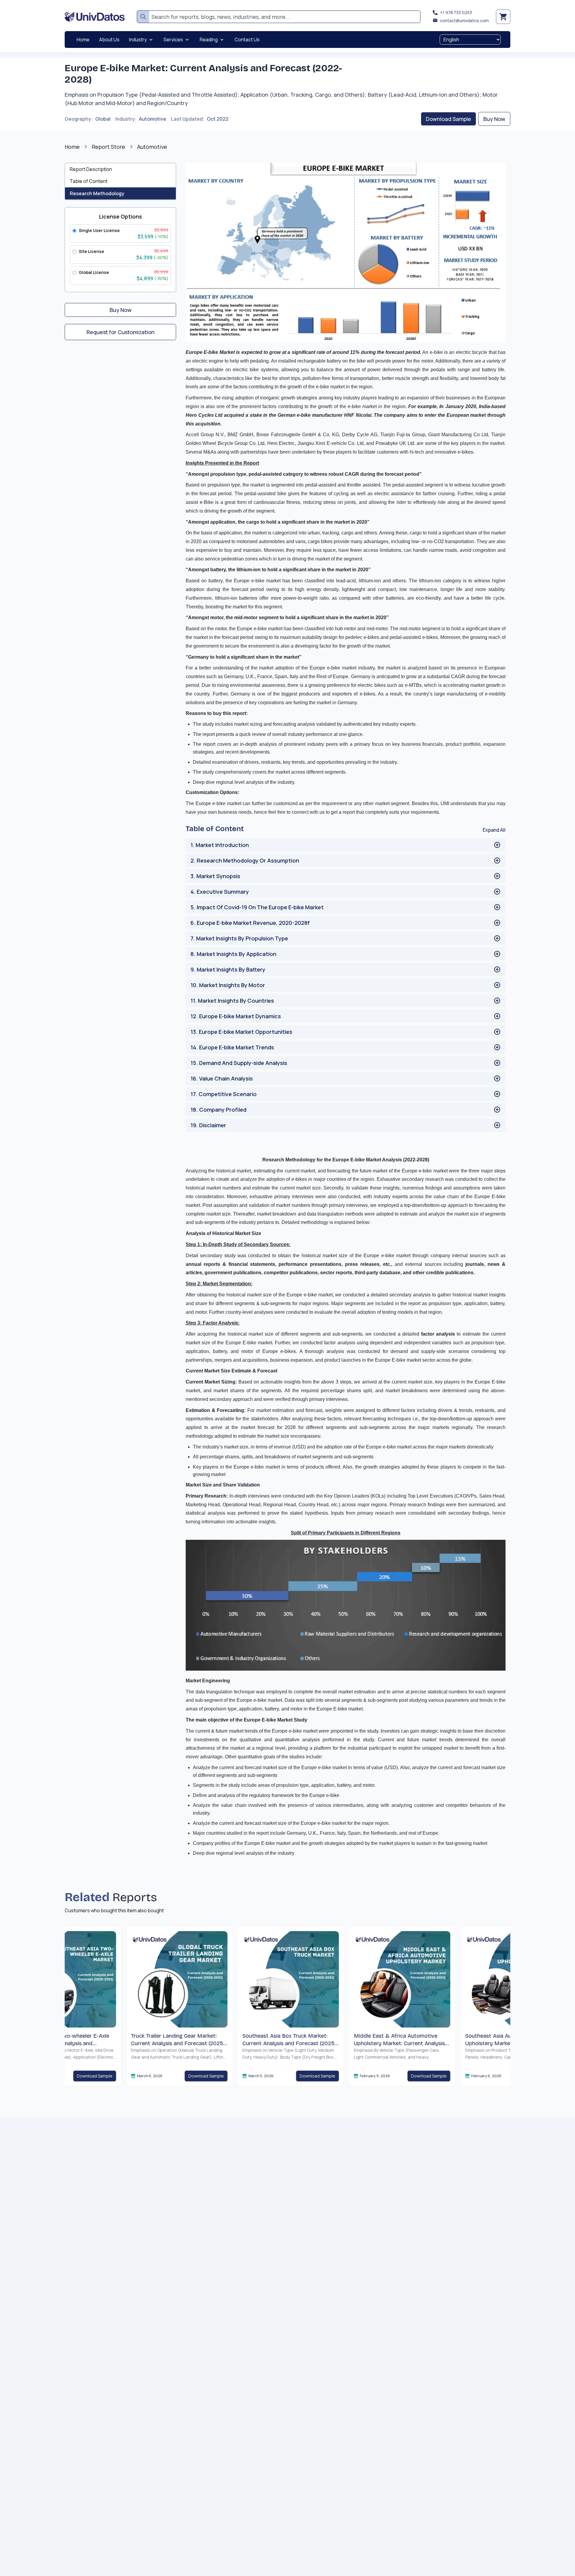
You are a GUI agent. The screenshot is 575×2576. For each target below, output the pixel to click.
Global (103, 119)
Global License (94, 272)
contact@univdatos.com (464, 21)
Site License (91, 251)
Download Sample (448, 119)
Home (72, 147)
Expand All (494, 830)
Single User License (99, 230)
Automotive (153, 119)
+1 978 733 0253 (456, 12)
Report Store (108, 147)
